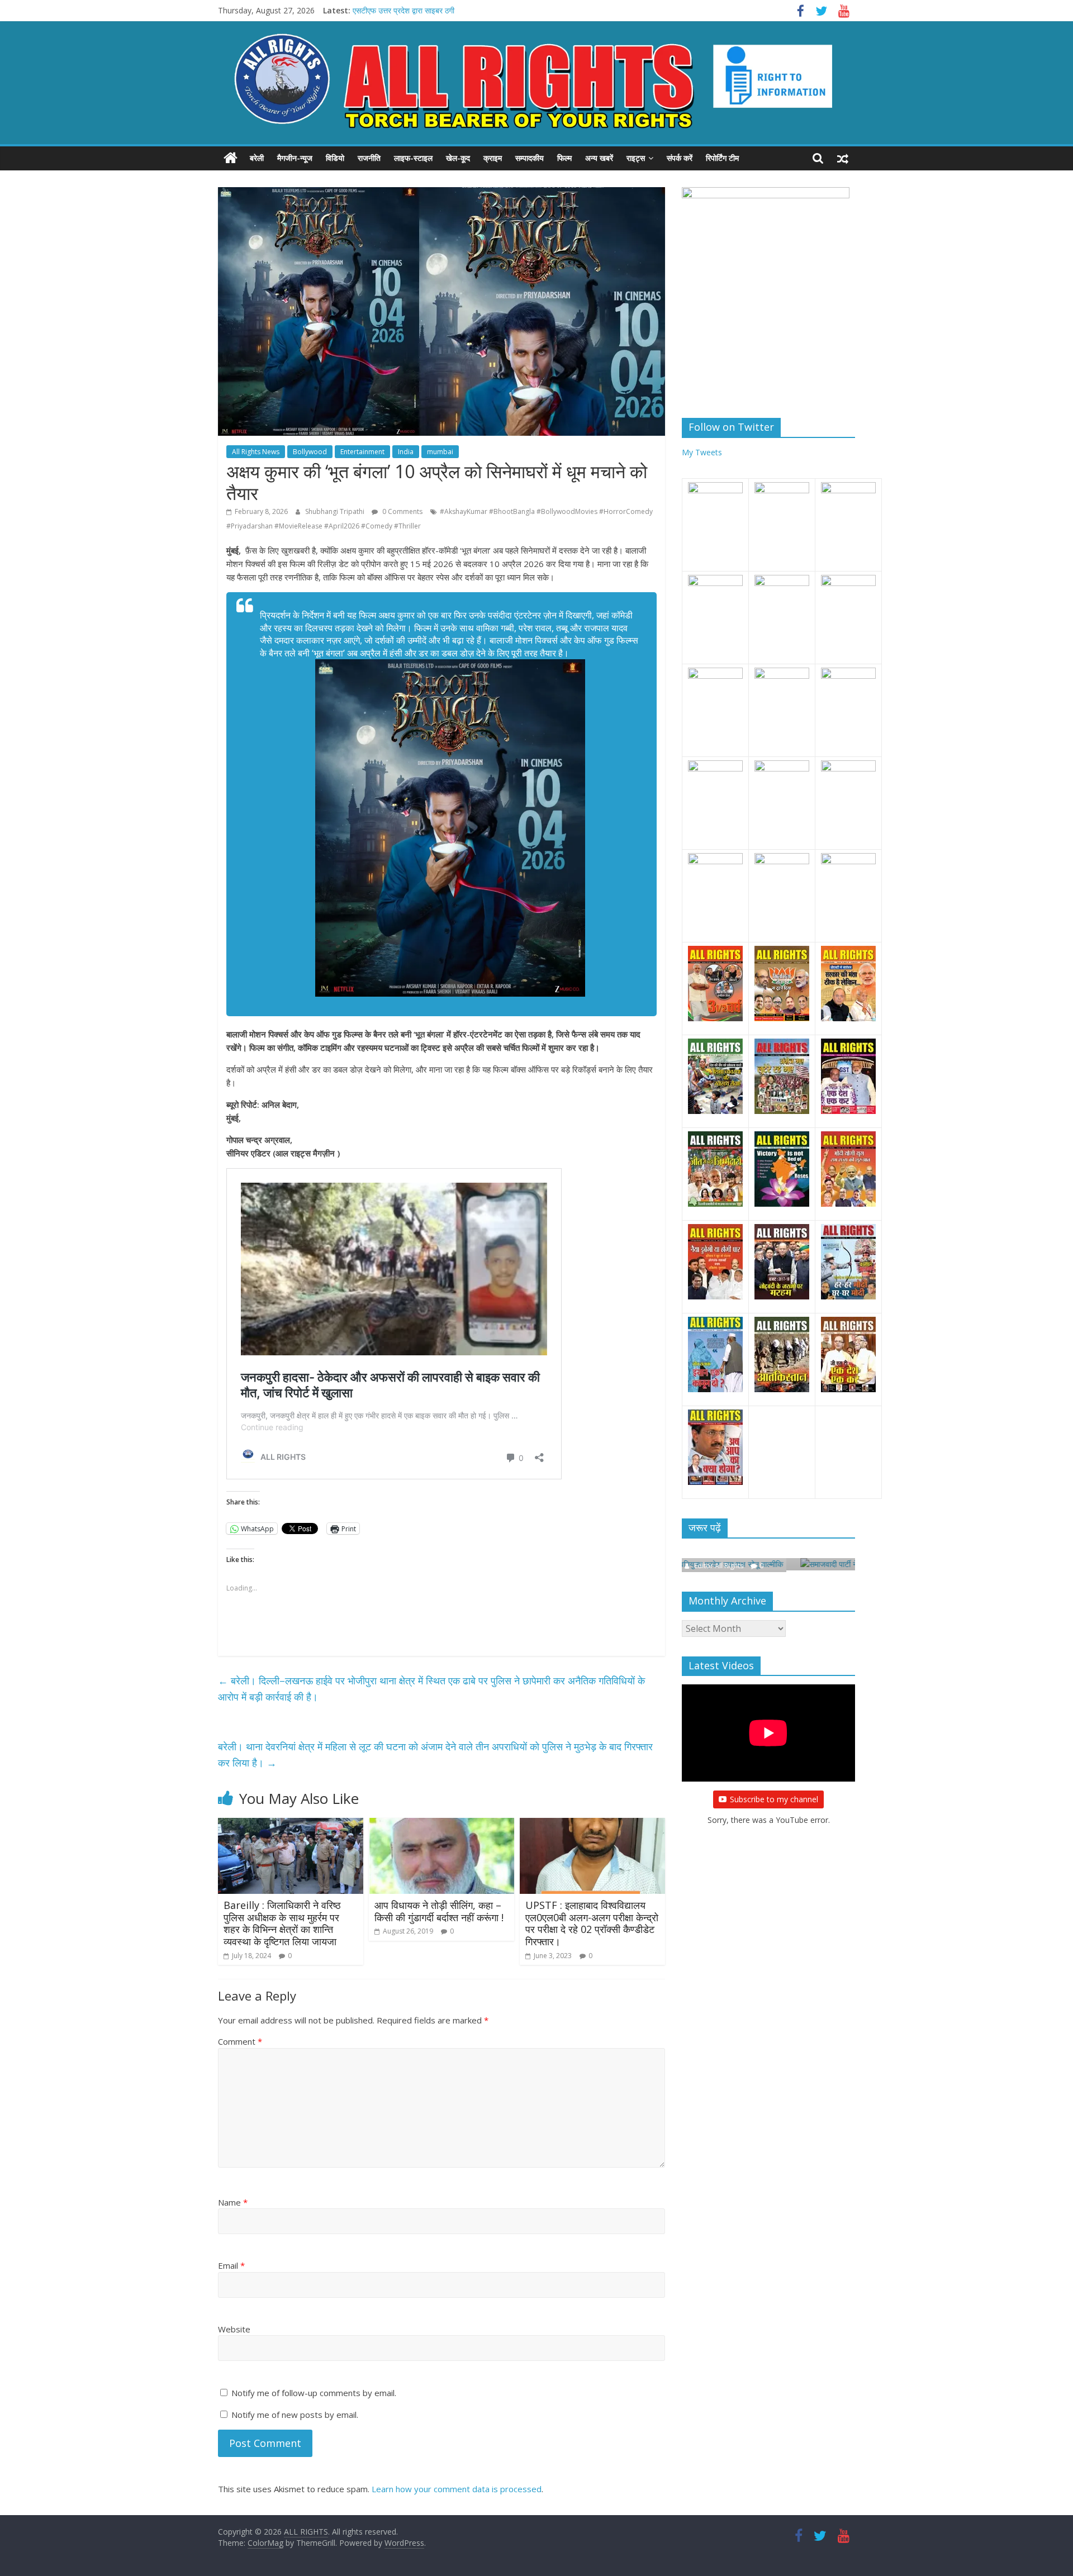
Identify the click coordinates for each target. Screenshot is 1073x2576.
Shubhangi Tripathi (336, 511)
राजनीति (369, 158)
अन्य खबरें (599, 158)
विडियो (335, 158)
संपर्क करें (680, 158)
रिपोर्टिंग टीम (722, 158)
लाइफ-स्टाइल (413, 158)
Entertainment (362, 452)
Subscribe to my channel (774, 1798)
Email (231, 2265)
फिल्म (564, 158)
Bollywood (310, 452)
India (406, 452)
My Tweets (702, 452)
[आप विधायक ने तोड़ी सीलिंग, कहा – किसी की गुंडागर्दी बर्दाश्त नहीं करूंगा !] (441, 1825)
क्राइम (493, 158)
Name (233, 2202)
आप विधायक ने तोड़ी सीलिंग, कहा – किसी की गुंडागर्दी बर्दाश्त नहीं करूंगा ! (439, 1911)
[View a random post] (843, 158)
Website (234, 2329)
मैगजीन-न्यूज (295, 158)
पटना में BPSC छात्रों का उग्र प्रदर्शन (407, 10)
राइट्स (636, 158)
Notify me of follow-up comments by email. (314, 2393)
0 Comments (402, 511)
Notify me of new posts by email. (295, 2415)
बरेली (257, 158)
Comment (240, 2041)
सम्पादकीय (530, 158)
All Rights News (256, 452)
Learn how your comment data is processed (457, 2489)
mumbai (440, 452)
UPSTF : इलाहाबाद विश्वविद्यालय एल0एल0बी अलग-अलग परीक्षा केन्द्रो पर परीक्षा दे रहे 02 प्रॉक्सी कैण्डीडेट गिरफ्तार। (592, 1923)
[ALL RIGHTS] (231, 158)
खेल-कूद (458, 158)
